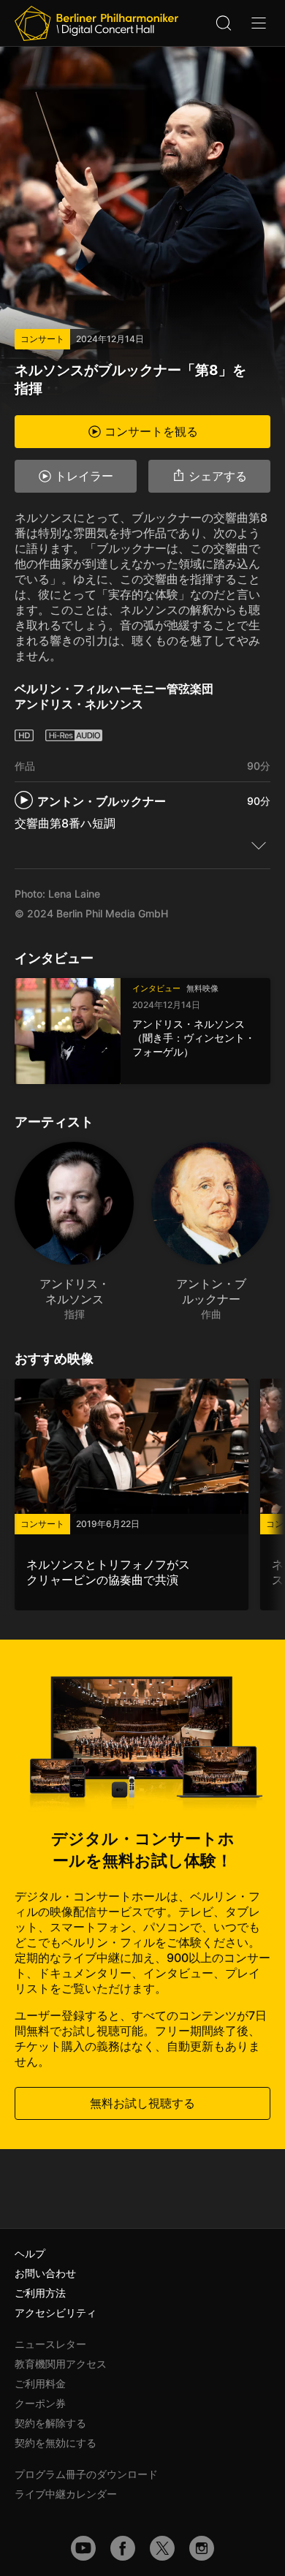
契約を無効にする (56, 2443)
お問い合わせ (45, 2273)
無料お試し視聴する (142, 2103)
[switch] (259, 845)
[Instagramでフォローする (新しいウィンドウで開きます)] (202, 2548)
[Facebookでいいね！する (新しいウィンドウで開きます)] (123, 2548)
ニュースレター (50, 2344)
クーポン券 (40, 2403)
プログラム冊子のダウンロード (86, 2474)
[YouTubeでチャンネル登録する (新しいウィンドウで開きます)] (83, 2548)
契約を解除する (50, 2423)
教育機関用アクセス (61, 2364)
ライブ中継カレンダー (66, 2494)
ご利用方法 (40, 2293)
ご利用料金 (40, 2383)
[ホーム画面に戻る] (96, 23)
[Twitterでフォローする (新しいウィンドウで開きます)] (162, 2548)
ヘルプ (30, 2253)
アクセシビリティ (56, 2312)
